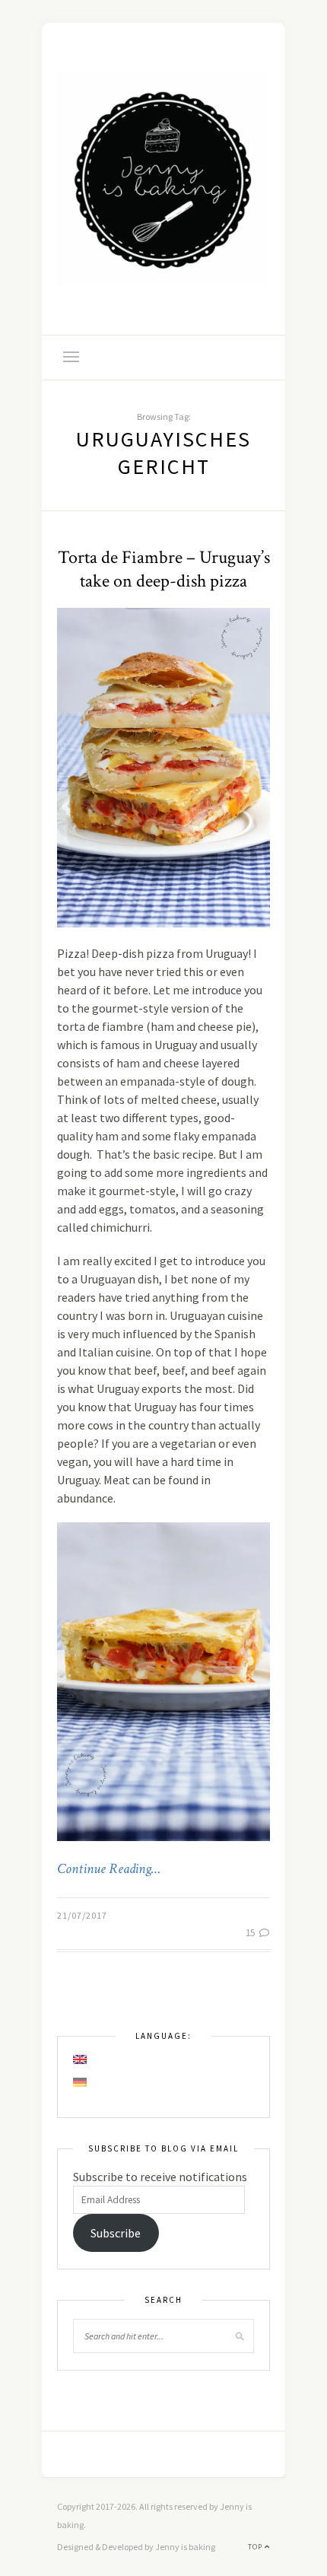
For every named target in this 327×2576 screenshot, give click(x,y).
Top (256, 2547)
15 (251, 1933)
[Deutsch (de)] (81, 2082)
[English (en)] (81, 2059)
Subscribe (116, 2233)
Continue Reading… (109, 1869)
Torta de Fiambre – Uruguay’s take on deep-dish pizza (164, 569)
